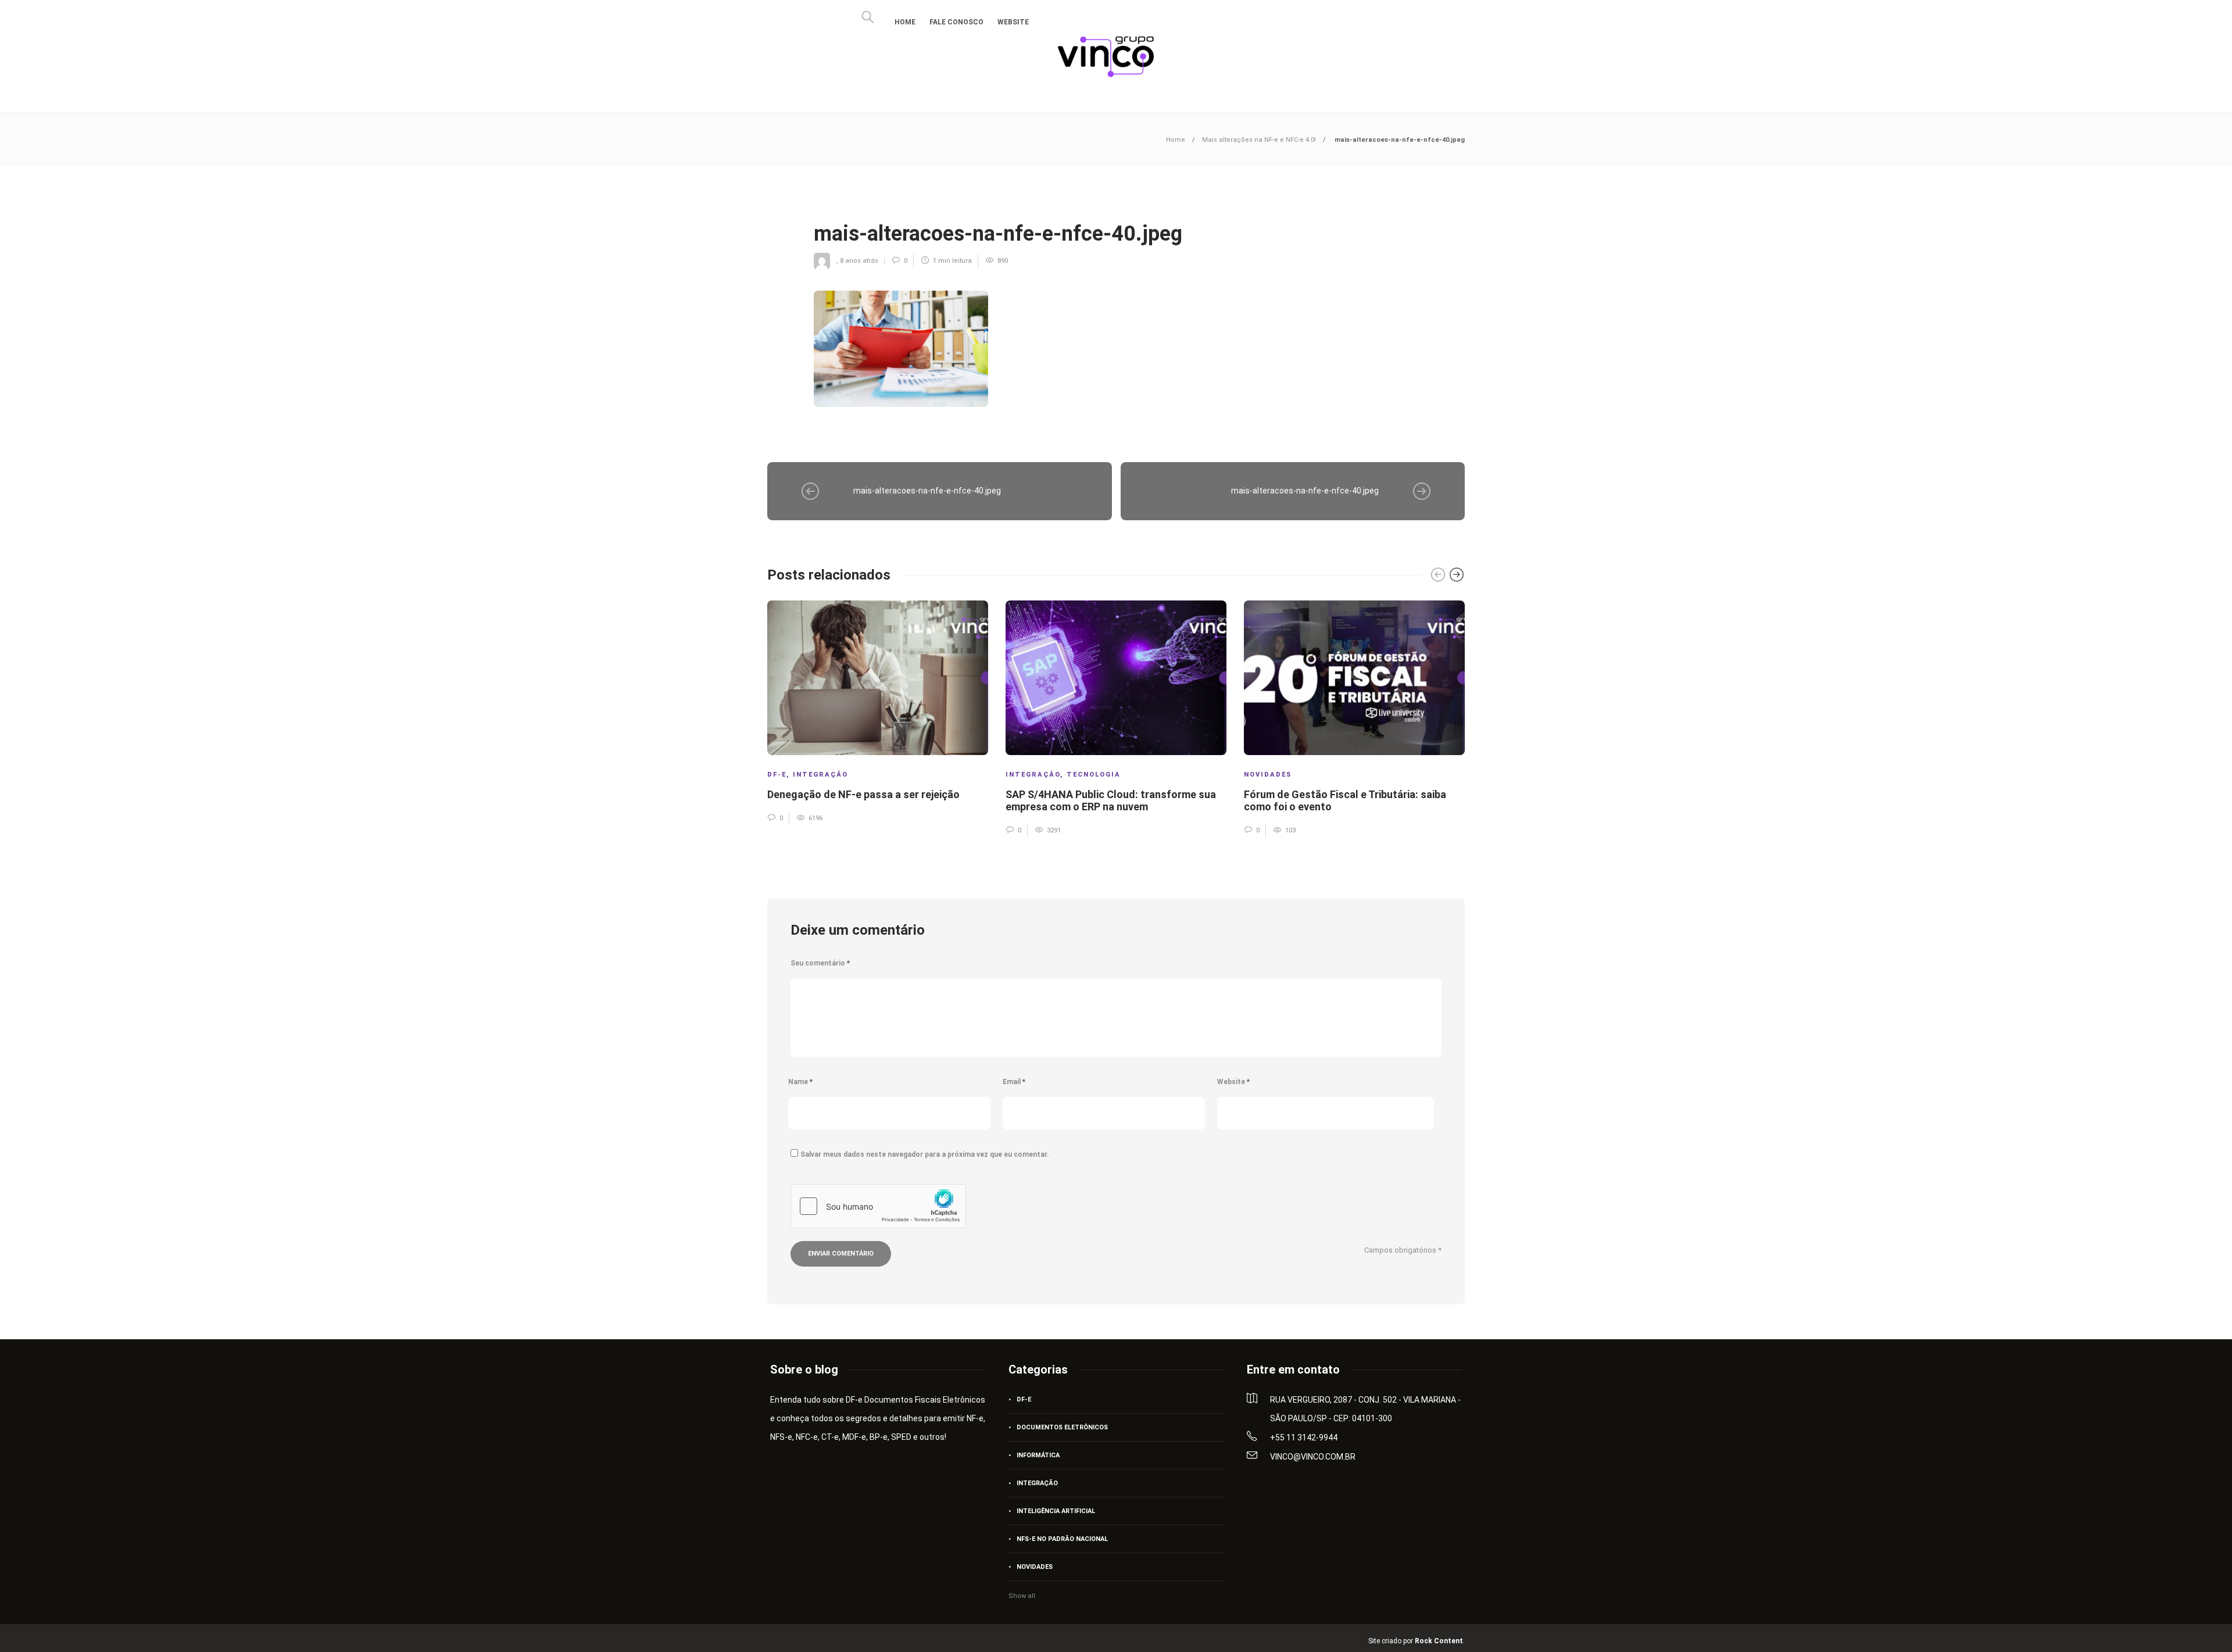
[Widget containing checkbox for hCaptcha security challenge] (878, 1206)
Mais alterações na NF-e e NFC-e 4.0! (1259, 140)
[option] (878, 712)
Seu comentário (820, 963)
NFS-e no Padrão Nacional (1062, 1539)
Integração (820, 775)
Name (800, 1082)
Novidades (1268, 775)
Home (905, 22)
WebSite (1013, 22)
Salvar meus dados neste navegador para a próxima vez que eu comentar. (925, 1154)
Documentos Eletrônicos (1062, 1427)
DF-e (777, 775)
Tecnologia (1094, 775)
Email (1014, 1082)
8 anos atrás (859, 261)
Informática (1038, 1455)
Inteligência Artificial (1056, 1511)
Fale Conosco (956, 22)
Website (1233, 1082)
